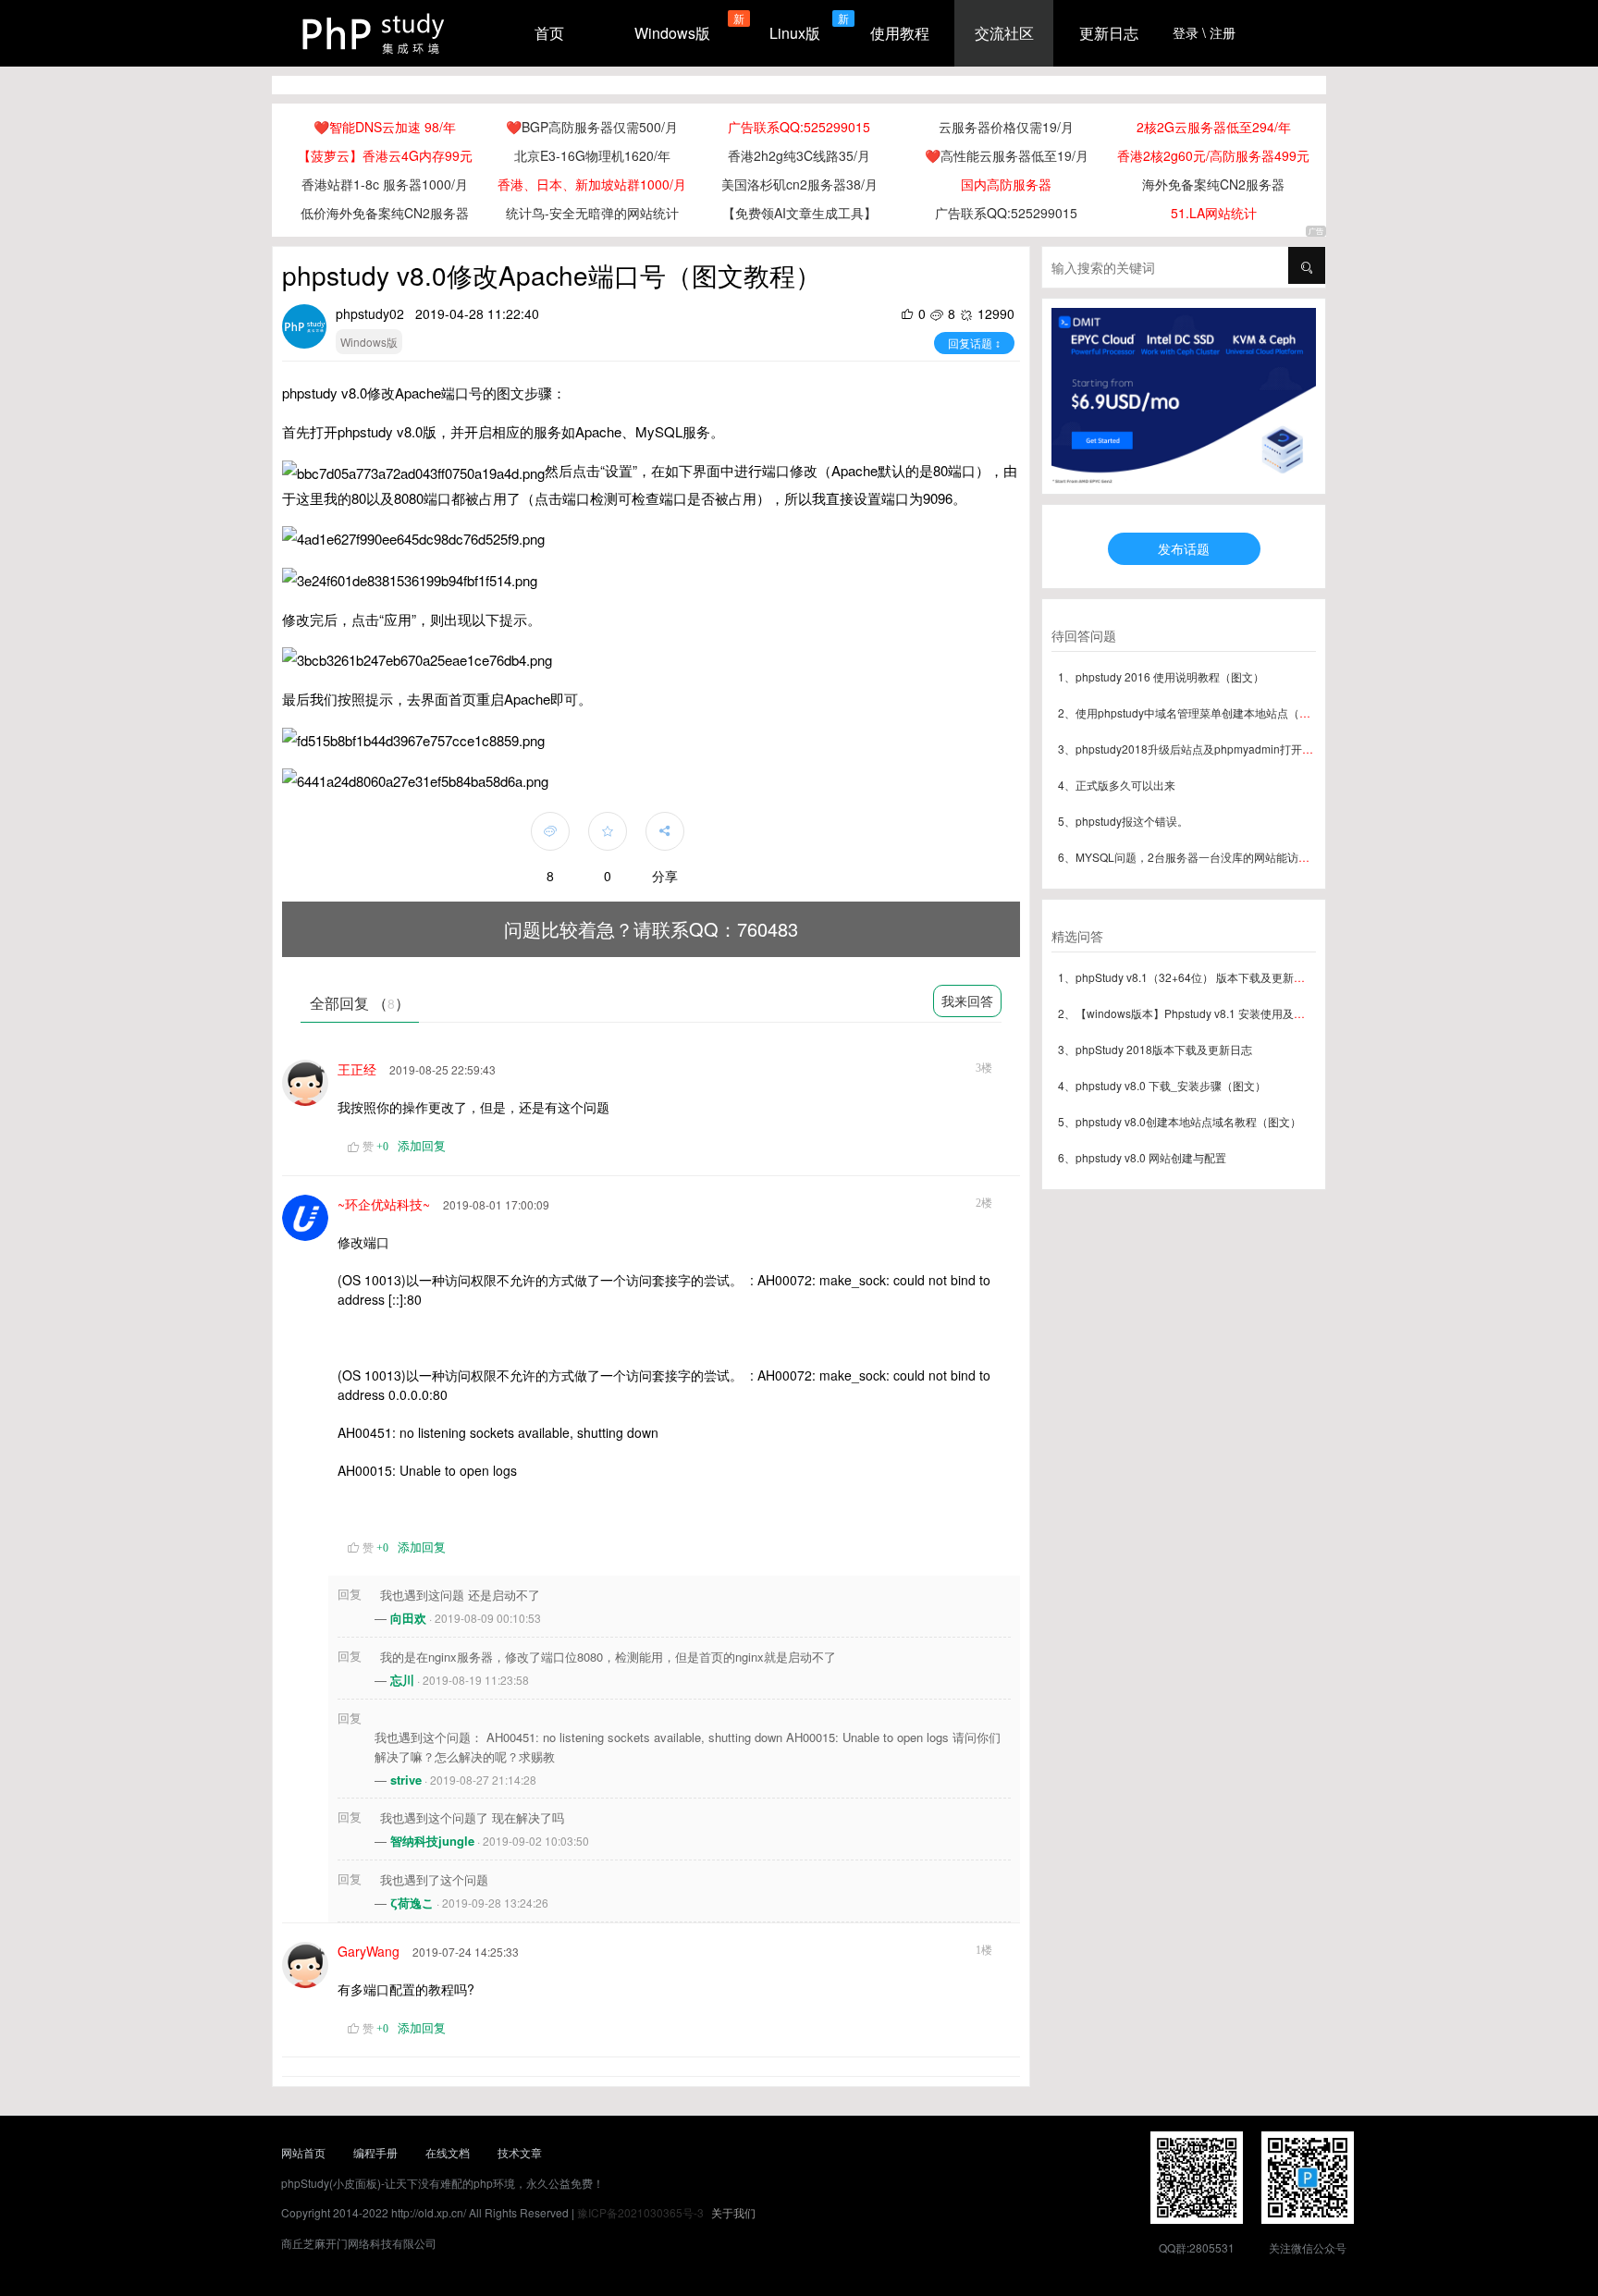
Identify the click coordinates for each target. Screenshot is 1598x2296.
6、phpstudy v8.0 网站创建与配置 (1142, 1157)
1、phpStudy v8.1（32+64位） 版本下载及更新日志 (1187, 977)
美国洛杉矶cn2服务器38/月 (799, 184)
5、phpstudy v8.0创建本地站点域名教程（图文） (1180, 1121)
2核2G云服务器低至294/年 (1214, 127)
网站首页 (303, 2152)
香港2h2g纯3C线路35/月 (799, 155)
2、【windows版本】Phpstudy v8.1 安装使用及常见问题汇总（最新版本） (1242, 1013)
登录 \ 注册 (1204, 32)
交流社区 (1004, 33)
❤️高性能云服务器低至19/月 (1007, 155)
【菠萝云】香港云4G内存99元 (385, 155)
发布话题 (1184, 548)
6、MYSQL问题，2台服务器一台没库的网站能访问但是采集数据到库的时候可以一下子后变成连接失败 (1311, 857)
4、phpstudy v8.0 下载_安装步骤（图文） (1162, 1085)
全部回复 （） (360, 1003)
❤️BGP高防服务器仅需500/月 (592, 127)
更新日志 (1109, 33)
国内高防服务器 (1006, 184)
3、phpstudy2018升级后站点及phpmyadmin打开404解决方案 (1212, 749)
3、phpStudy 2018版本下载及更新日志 (1155, 1049)
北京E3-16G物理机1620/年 (592, 155)
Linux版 (795, 33)
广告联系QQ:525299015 (799, 127)
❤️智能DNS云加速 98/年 (385, 127)
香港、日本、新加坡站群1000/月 (592, 184)
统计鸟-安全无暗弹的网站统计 (592, 213)
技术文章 (520, 2152)
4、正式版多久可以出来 (1117, 785)
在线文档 (448, 2152)
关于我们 (733, 2212)
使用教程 (900, 33)
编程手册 (375, 2152)
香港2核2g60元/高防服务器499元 (1213, 155)
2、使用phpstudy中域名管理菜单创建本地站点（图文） (1195, 712)
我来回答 (967, 1001)
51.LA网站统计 (1214, 213)
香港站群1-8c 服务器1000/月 (385, 184)
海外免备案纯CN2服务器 (1213, 184)
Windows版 (672, 33)
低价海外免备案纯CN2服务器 (385, 213)
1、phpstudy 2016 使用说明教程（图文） (1161, 676)
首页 (549, 33)
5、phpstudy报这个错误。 (1123, 821)
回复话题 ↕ (974, 343)
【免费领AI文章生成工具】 (799, 213)
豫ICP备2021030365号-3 (640, 2212)
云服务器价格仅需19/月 (1006, 127)
